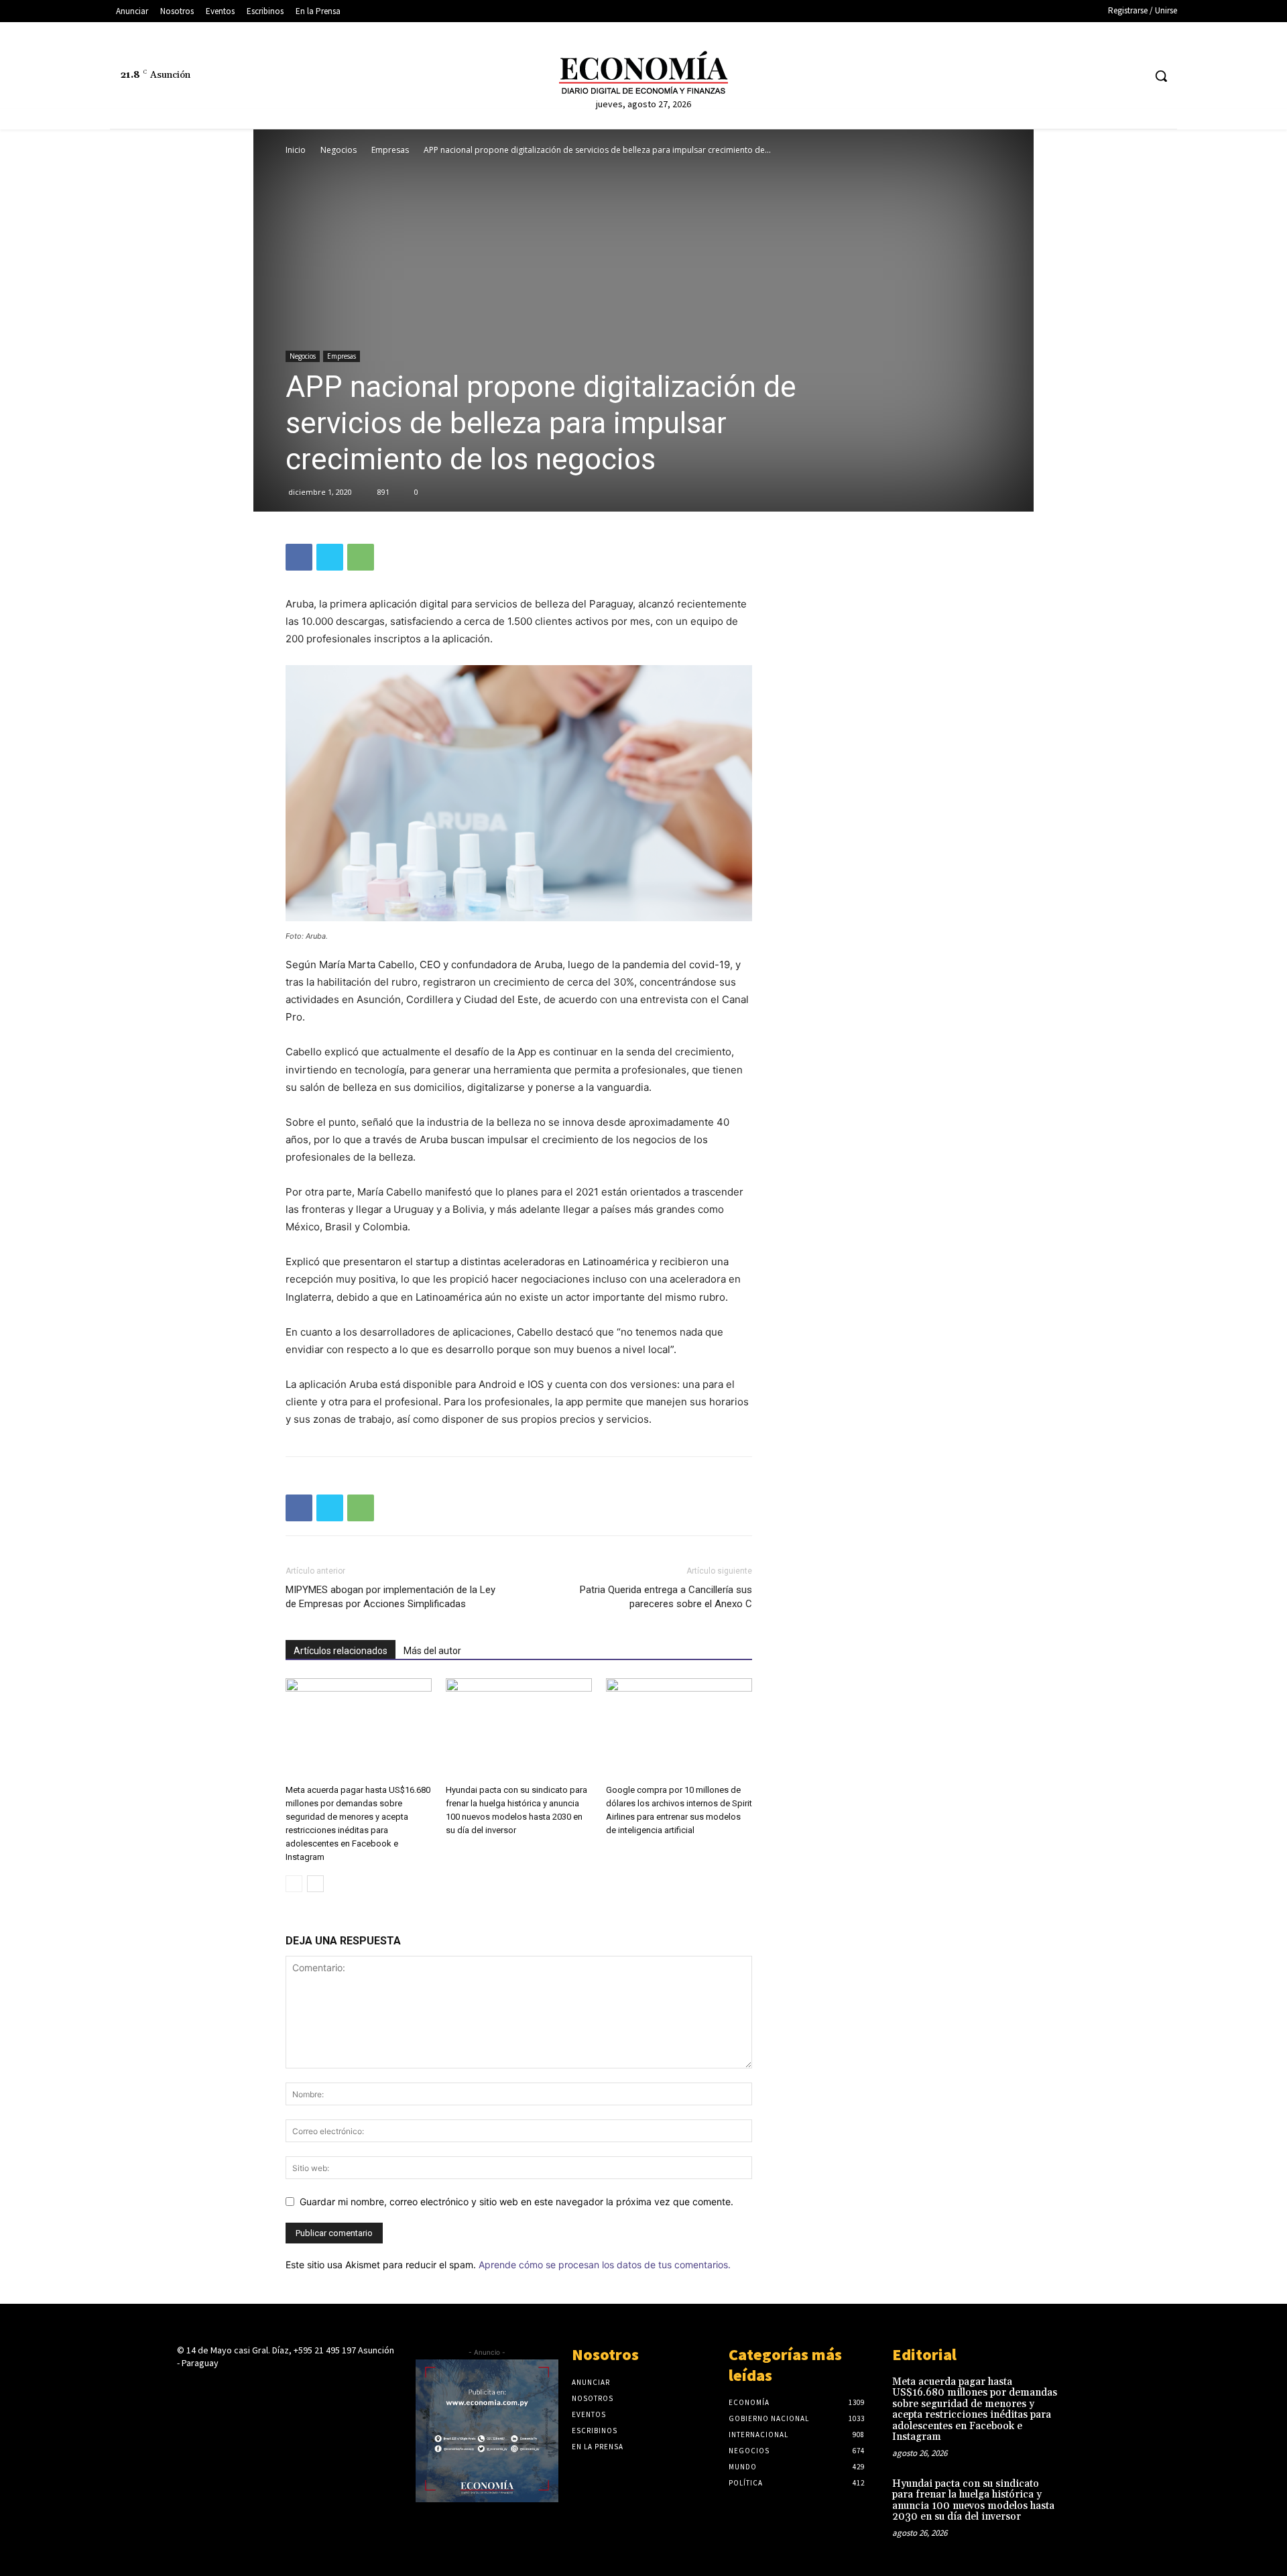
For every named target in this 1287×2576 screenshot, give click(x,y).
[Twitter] (1108, 76)
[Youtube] (1132, 76)
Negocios (339, 150)
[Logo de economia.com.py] (643, 72)
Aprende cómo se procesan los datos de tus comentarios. (605, 2265)
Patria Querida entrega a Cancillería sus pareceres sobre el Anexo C (666, 1597)
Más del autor (432, 1651)
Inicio (296, 150)
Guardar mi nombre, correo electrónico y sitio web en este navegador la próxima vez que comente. (516, 2202)
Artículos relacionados (341, 1651)
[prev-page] (294, 1884)
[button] (1161, 76)
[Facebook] (1033, 76)
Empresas (390, 150)
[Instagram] (1057, 76)
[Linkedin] (1082, 76)
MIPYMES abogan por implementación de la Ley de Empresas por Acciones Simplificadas (390, 1597)
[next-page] (315, 1884)
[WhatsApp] (361, 557)
